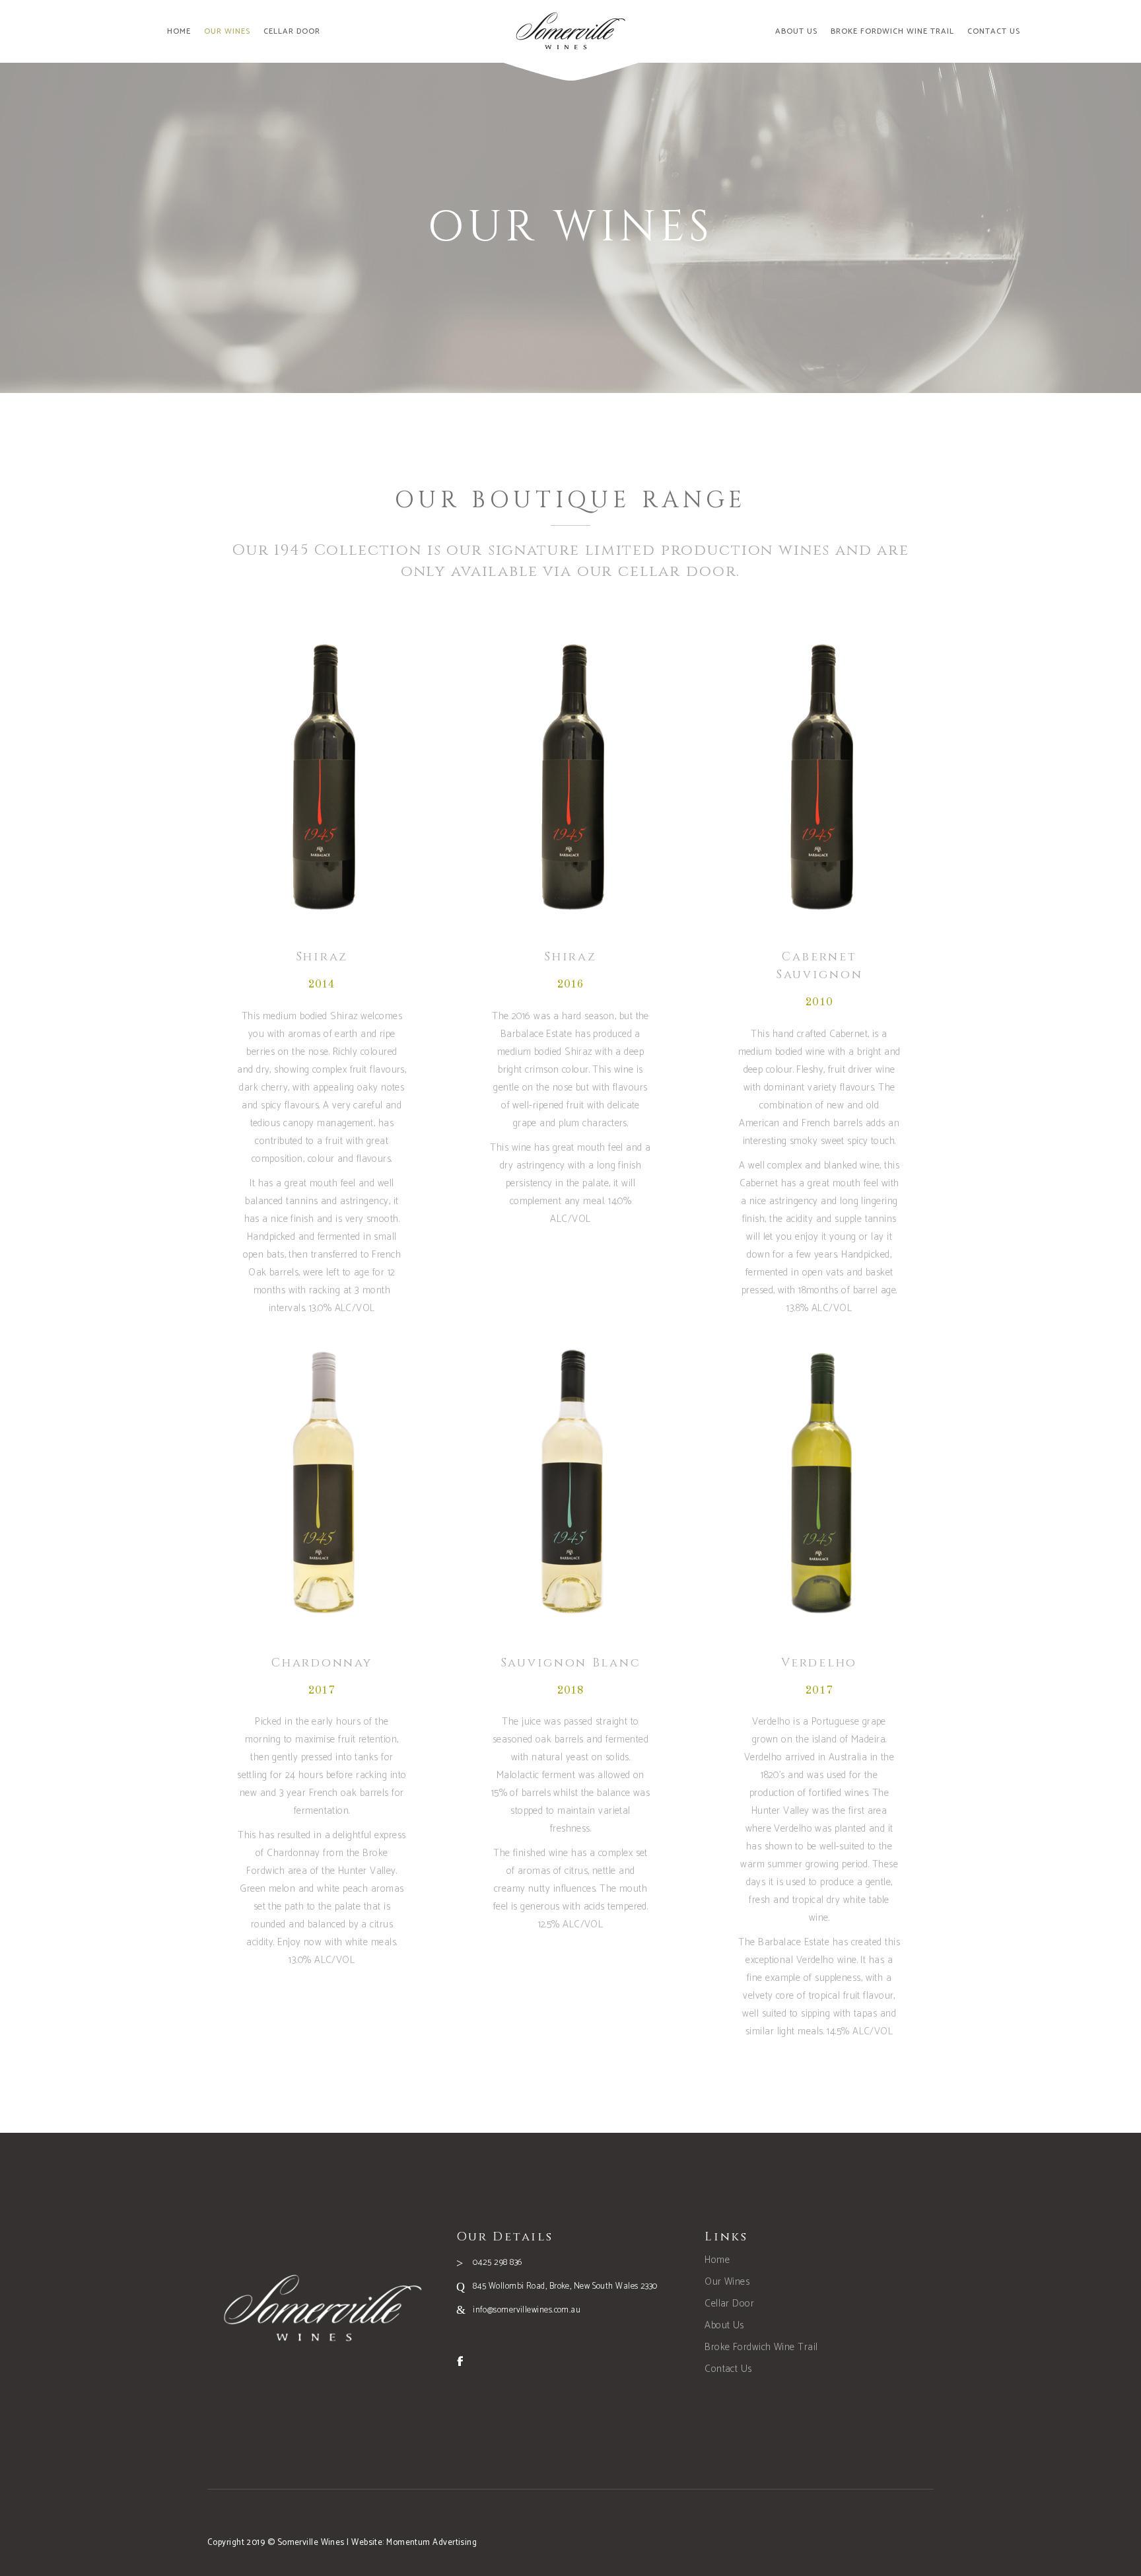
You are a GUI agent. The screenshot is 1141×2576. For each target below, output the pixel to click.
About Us (724, 2325)
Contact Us (728, 2369)
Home (717, 2260)
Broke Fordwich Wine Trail (761, 2347)
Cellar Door (729, 2304)
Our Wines (727, 2282)
